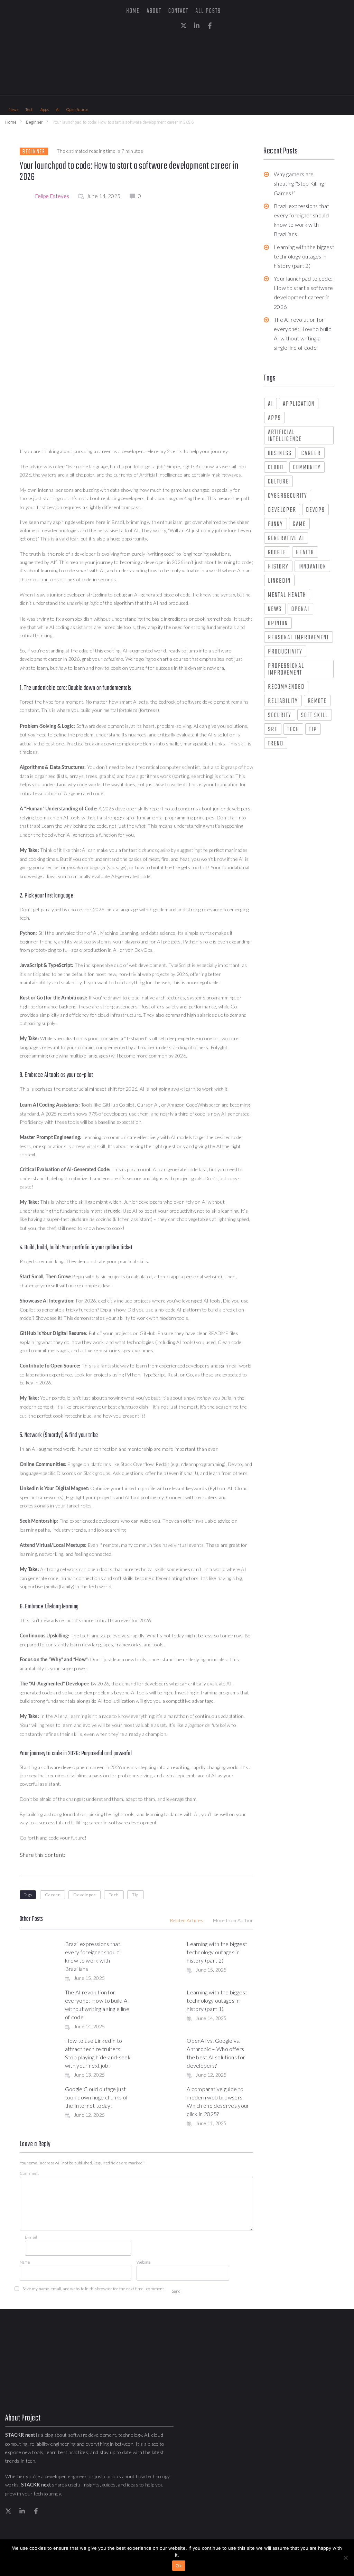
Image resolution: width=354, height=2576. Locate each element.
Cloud (276, 468)
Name (25, 2262)
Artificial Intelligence (285, 436)
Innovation (312, 567)
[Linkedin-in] (197, 26)
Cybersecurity (288, 496)
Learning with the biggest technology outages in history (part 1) (217, 2000)
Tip (136, 1895)
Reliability (283, 701)
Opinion (278, 624)
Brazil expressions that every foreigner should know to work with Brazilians (301, 220)
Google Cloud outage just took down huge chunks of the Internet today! (97, 2097)
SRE (273, 730)
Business (280, 454)
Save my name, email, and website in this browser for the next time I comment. (94, 2289)
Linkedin (279, 581)
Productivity (285, 652)
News (275, 609)
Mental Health (287, 595)
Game (299, 524)
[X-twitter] (184, 26)
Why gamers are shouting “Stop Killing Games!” (299, 183)
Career (53, 1895)
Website (144, 2262)
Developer (85, 1895)
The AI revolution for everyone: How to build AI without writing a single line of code (303, 334)
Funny (276, 524)
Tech (114, 1895)
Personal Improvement (299, 638)
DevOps (315, 510)
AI (271, 404)
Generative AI (286, 539)
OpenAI (300, 609)
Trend (276, 744)
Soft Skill (315, 716)
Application (299, 404)
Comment (29, 2173)
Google (277, 553)
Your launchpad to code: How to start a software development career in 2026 (303, 293)
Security (280, 716)
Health (305, 553)
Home (11, 122)
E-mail (31, 2237)
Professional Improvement (286, 670)
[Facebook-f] (210, 26)
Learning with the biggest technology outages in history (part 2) (217, 1952)
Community (307, 468)
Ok (179, 2566)
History (278, 567)
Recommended (286, 687)
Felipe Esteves (52, 196)
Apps (274, 418)
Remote (317, 701)
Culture (278, 482)
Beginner (34, 122)
